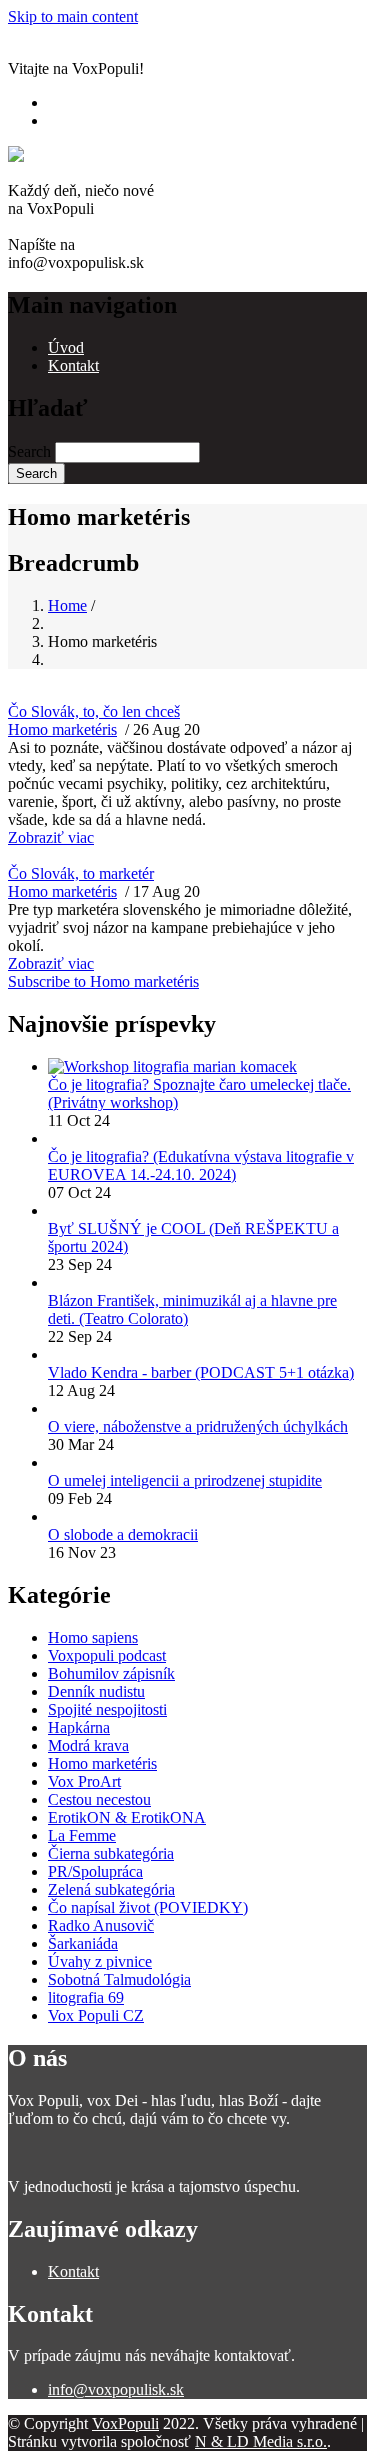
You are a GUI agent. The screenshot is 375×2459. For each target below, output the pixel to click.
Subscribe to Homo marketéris (103, 981)
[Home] (35, 154)
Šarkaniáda (83, 1943)
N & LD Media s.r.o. (261, 2441)
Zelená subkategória (111, 1889)
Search (29, 451)
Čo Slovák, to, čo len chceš (94, 711)
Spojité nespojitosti (107, 1709)
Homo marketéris (62, 729)
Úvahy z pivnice (100, 1961)
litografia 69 (86, 1997)
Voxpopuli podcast (107, 1655)
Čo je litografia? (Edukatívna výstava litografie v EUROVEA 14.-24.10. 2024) (201, 1165)
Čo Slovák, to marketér (81, 873)
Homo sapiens (93, 1637)
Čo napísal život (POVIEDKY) (148, 1907)
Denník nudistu (96, 1691)
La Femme (82, 1835)
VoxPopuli (125, 2423)
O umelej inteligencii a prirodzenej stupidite (185, 1480)
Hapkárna (79, 1727)
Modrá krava (88, 1745)
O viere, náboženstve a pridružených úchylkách (198, 1426)
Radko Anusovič (101, 1925)
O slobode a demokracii (123, 1534)
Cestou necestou (99, 1799)
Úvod (66, 347)
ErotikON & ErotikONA (127, 1817)
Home (67, 605)
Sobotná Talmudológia (119, 1979)
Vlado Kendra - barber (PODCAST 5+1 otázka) (201, 1372)
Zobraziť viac (51, 837)
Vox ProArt (84, 1781)
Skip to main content (73, 16)
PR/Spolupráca (95, 1871)
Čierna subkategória (111, 1853)
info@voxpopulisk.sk (116, 2389)
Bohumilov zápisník (111, 1673)
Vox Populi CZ (96, 2015)
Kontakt (73, 365)
